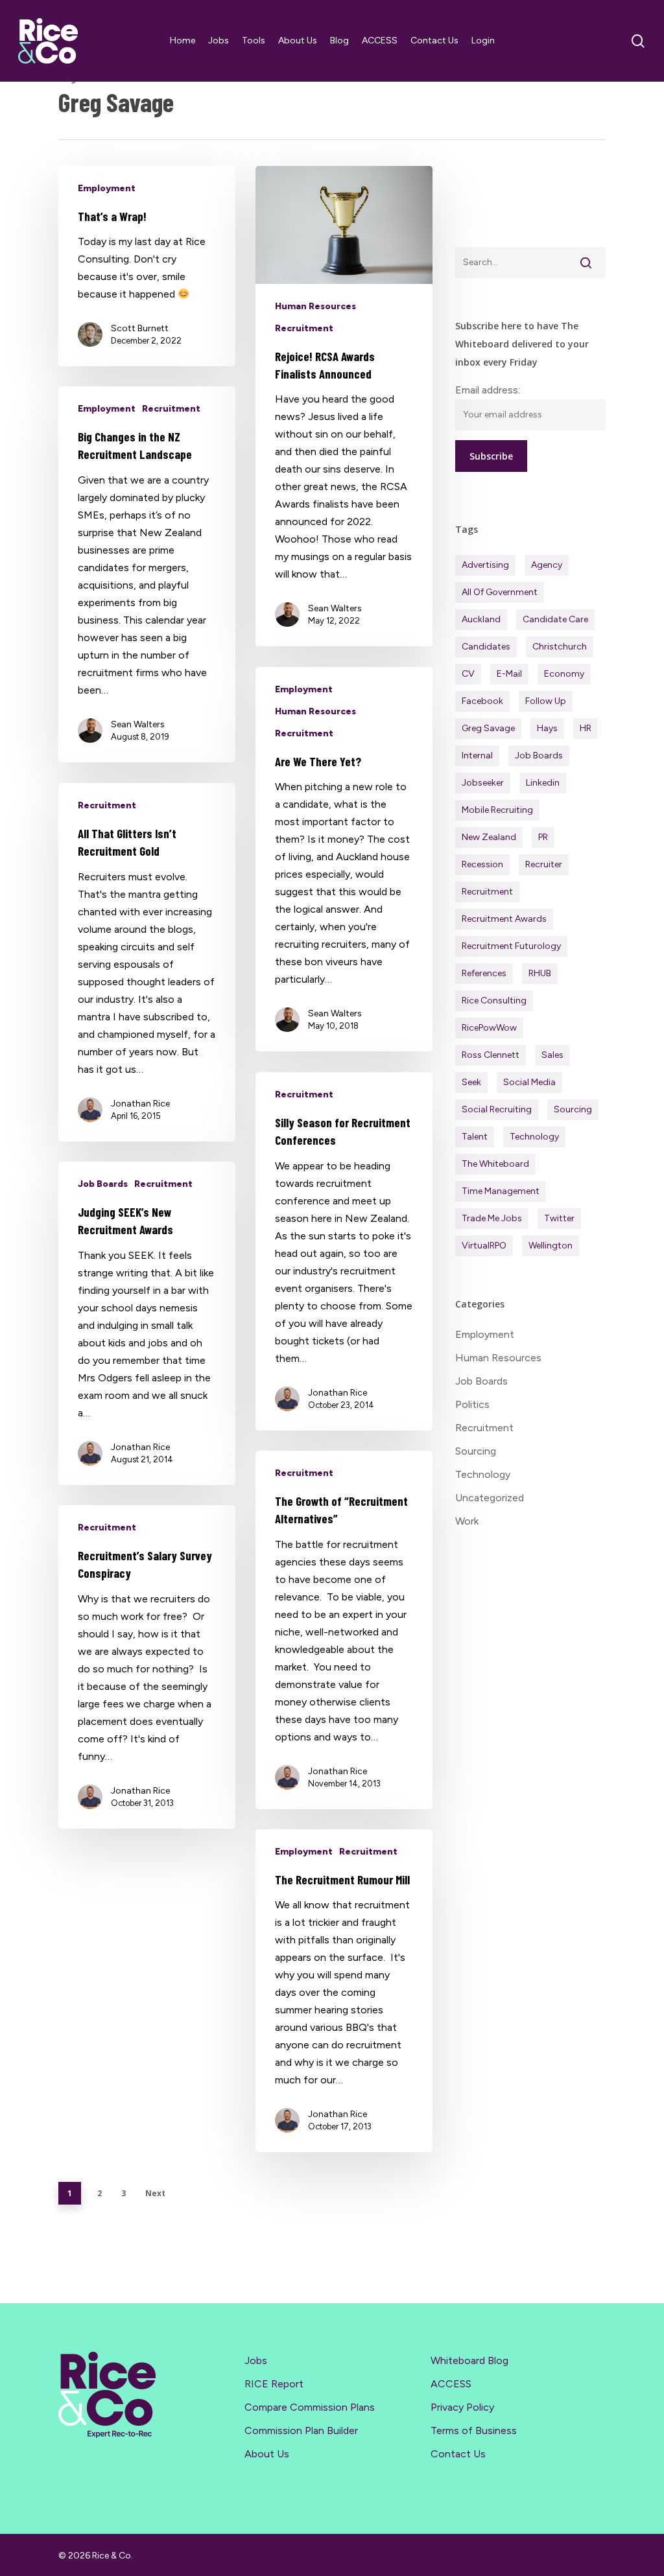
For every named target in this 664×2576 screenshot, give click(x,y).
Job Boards (103, 1184)
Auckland (481, 619)
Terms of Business (474, 2430)
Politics (472, 1404)
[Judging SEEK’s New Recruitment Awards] (147, 1323)
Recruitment (304, 328)
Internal (477, 755)
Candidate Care (555, 619)
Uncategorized (490, 1498)
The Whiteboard (495, 1164)
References (484, 973)
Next (155, 2193)
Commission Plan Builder (301, 2430)
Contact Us (458, 2454)
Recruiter (544, 864)
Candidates (486, 647)
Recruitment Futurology (511, 946)
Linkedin (543, 783)
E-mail (509, 674)
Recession (482, 864)
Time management (501, 1191)
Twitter (559, 1218)
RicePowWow (489, 1028)
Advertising (485, 565)
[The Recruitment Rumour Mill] (344, 1991)
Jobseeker (483, 783)
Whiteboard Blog (469, 2360)
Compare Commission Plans (310, 2407)
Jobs (256, 2360)
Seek (471, 1082)
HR (586, 728)
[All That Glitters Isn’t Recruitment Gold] (147, 962)
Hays (547, 728)
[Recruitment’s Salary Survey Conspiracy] (147, 1667)
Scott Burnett (140, 328)
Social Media (529, 1082)
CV (468, 674)
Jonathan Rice (140, 1104)
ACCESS (451, 2384)
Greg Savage (488, 728)
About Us (267, 2454)
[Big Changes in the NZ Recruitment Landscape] (147, 574)
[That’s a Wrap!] (147, 266)
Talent (475, 1137)
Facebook (482, 701)
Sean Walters (335, 608)
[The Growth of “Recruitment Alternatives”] (344, 1630)
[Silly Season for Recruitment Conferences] (344, 1251)
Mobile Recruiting (497, 810)
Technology (534, 1137)
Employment (107, 188)
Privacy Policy (462, 2407)
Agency (547, 565)
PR (543, 837)
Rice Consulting (494, 1001)
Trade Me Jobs (492, 1218)
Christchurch (560, 647)
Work (467, 1521)
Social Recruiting (497, 1109)
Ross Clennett (491, 1055)
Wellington (551, 1246)
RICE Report (274, 2384)
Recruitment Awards (504, 919)
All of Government (500, 592)
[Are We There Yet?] (344, 859)
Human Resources (315, 306)
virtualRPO (484, 1246)
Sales (552, 1055)
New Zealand (489, 837)
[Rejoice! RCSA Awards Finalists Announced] (344, 406)
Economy (564, 674)
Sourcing (573, 1109)
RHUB (540, 973)
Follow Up (546, 701)
